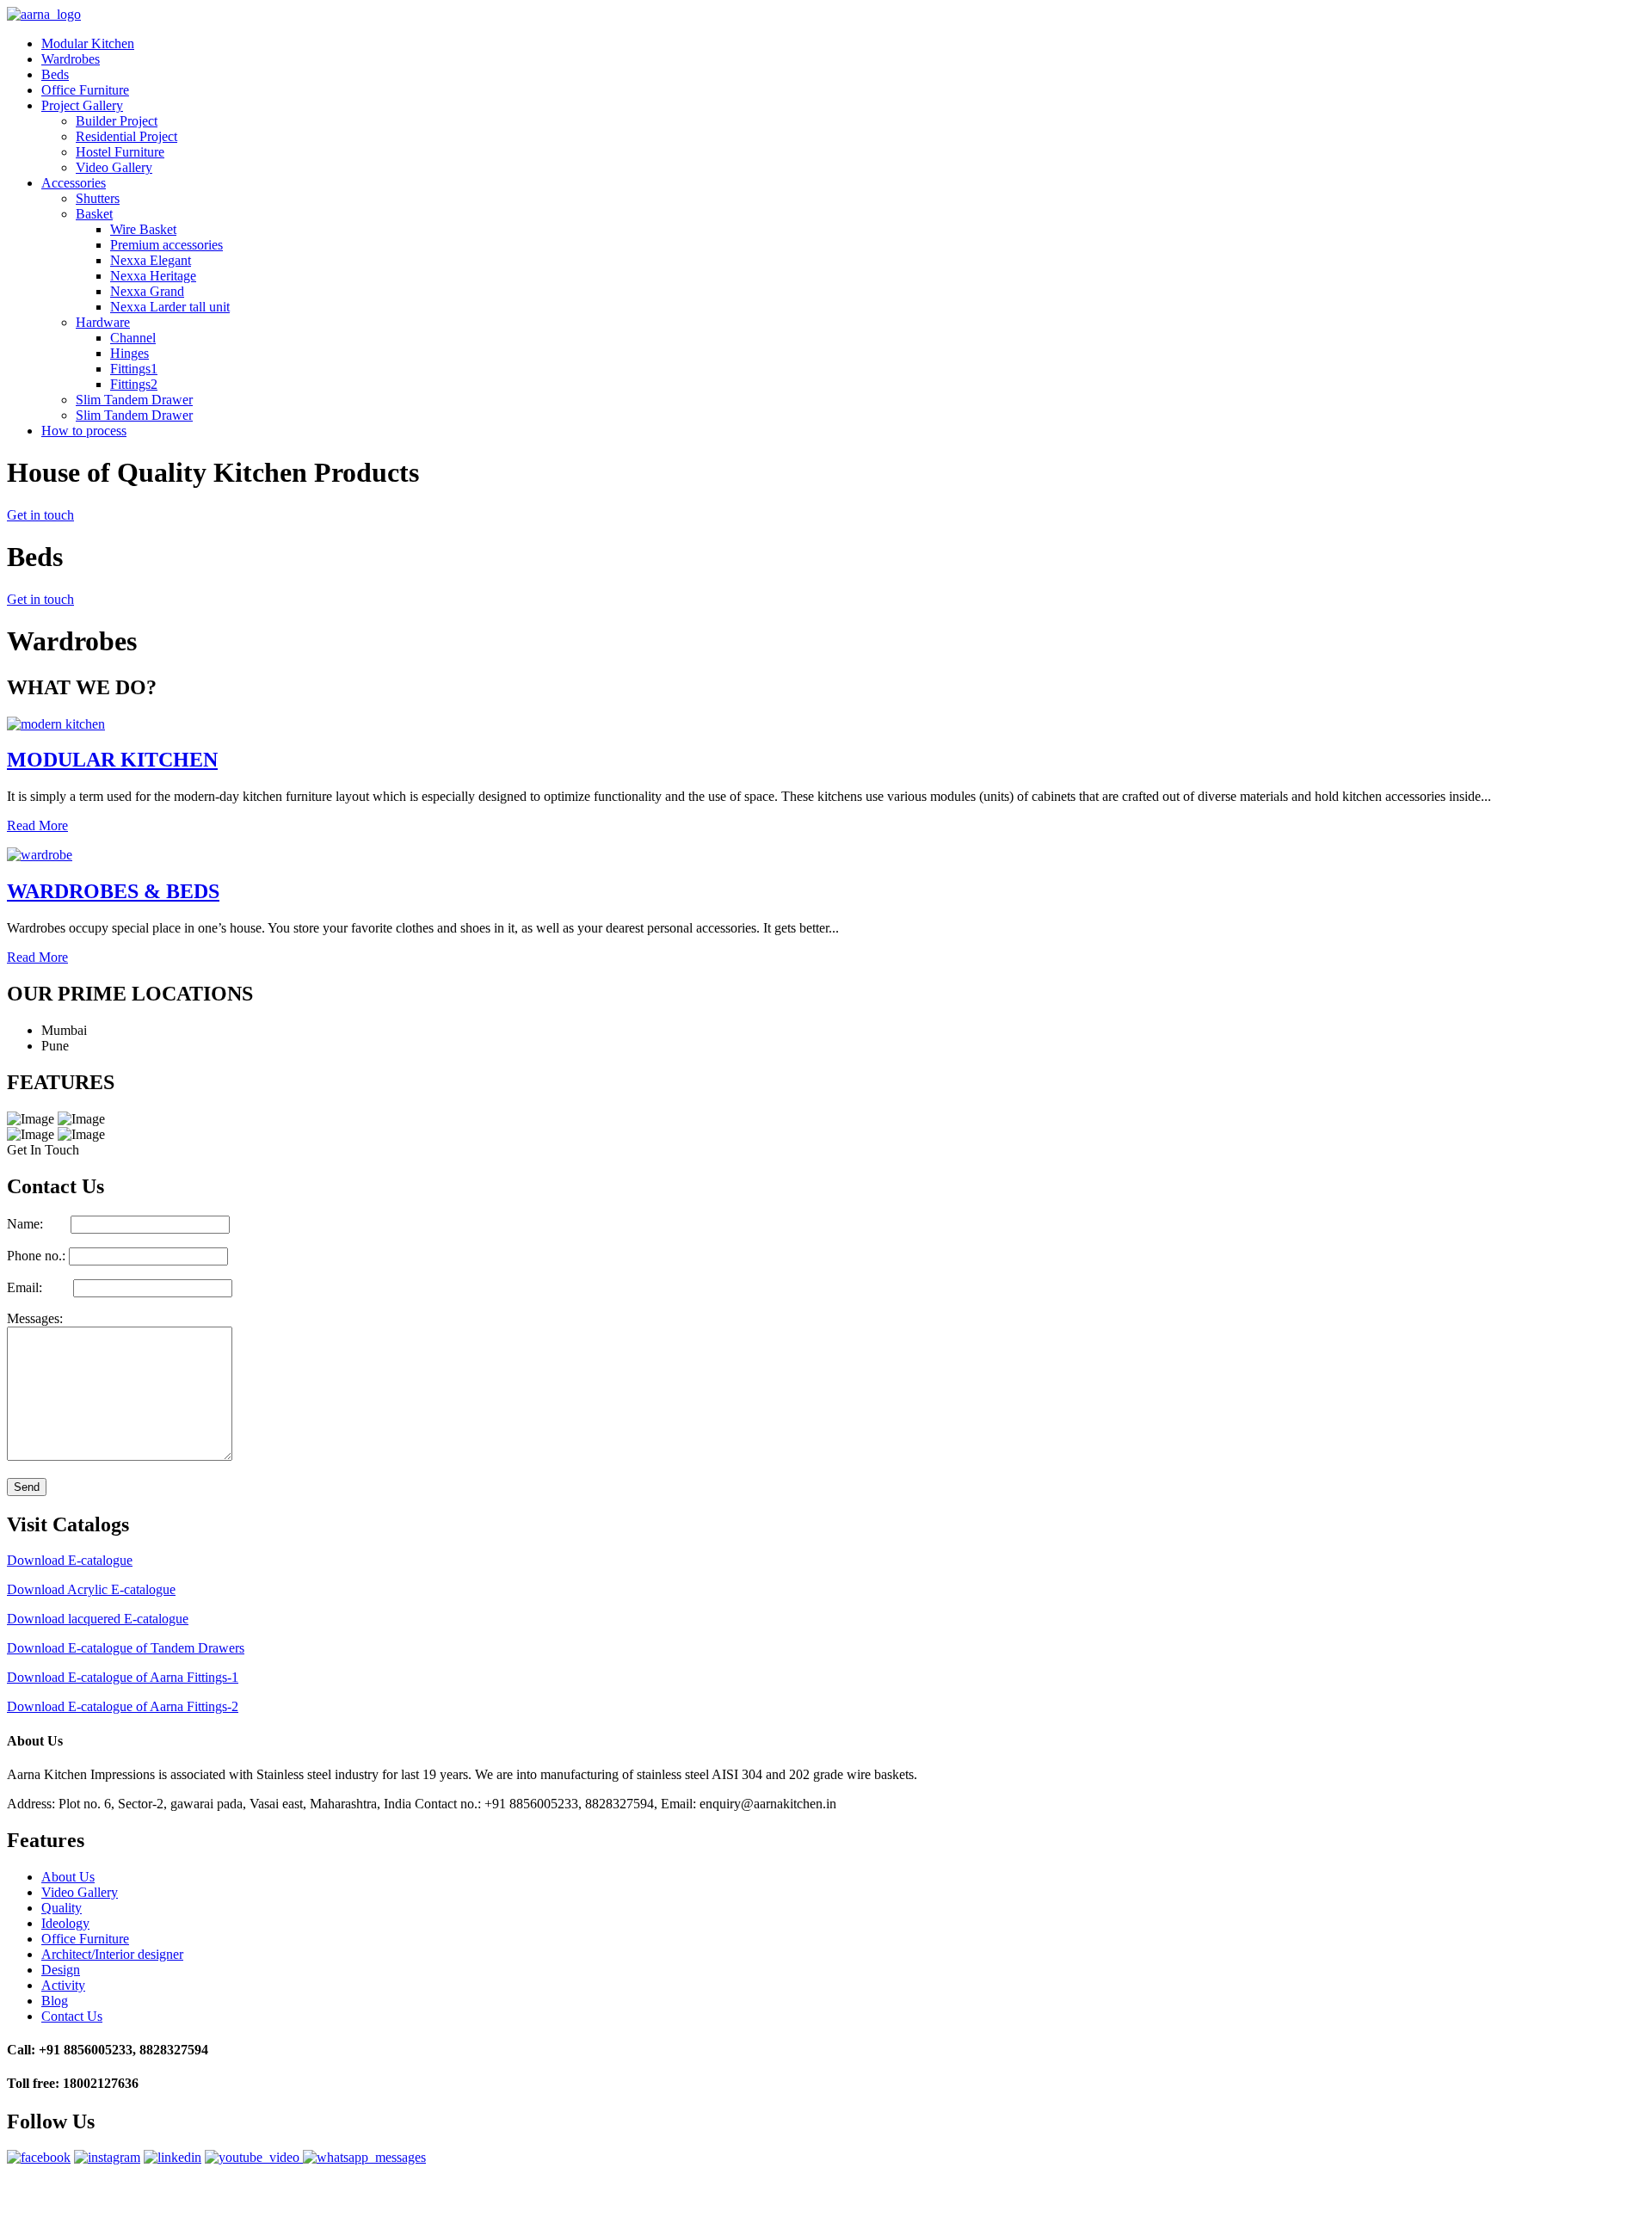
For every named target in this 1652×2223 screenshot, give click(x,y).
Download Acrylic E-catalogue (91, 1589)
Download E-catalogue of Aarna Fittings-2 (123, 1706)
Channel (133, 338)
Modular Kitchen (88, 43)
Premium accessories (166, 245)
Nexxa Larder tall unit (170, 307)
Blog (55, 2001)
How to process (84, 431)
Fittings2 (134, 384)
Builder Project (117, 121)
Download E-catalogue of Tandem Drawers (126, 1648)
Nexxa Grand (147, 291)
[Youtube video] (254, 2157)
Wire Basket (143, 229)
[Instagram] (107, 2157)
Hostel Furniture (120, 152)
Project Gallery (82, 105)
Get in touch (40, 515)
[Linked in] (173, 2157)
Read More (37, 825)
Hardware (103, 322)
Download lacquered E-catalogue (98, 1619)
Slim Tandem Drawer (134, 400)
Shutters (98, 198)
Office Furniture (85, 90)
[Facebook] (39, 2157)
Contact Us (72, 2016)
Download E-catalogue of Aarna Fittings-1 (123, 1677)
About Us (68, 1877)
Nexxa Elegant (151, 260)
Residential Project (126, 136)
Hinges (129, 353)
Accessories (74, 183)
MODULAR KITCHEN (112, 760)
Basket (94, 214)
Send (27, 1487)
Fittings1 (134, 369)
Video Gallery (114, 167)
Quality (62, 1908)
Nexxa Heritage (153, 276)
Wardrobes (71, 59)
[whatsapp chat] (364, 2157)
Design (61, 1970)
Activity (63, 1985)
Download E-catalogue (70, 1560)
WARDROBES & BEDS (113, 891)
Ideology (65, 1923)
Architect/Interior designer (112, 1954)
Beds (55, 74)
